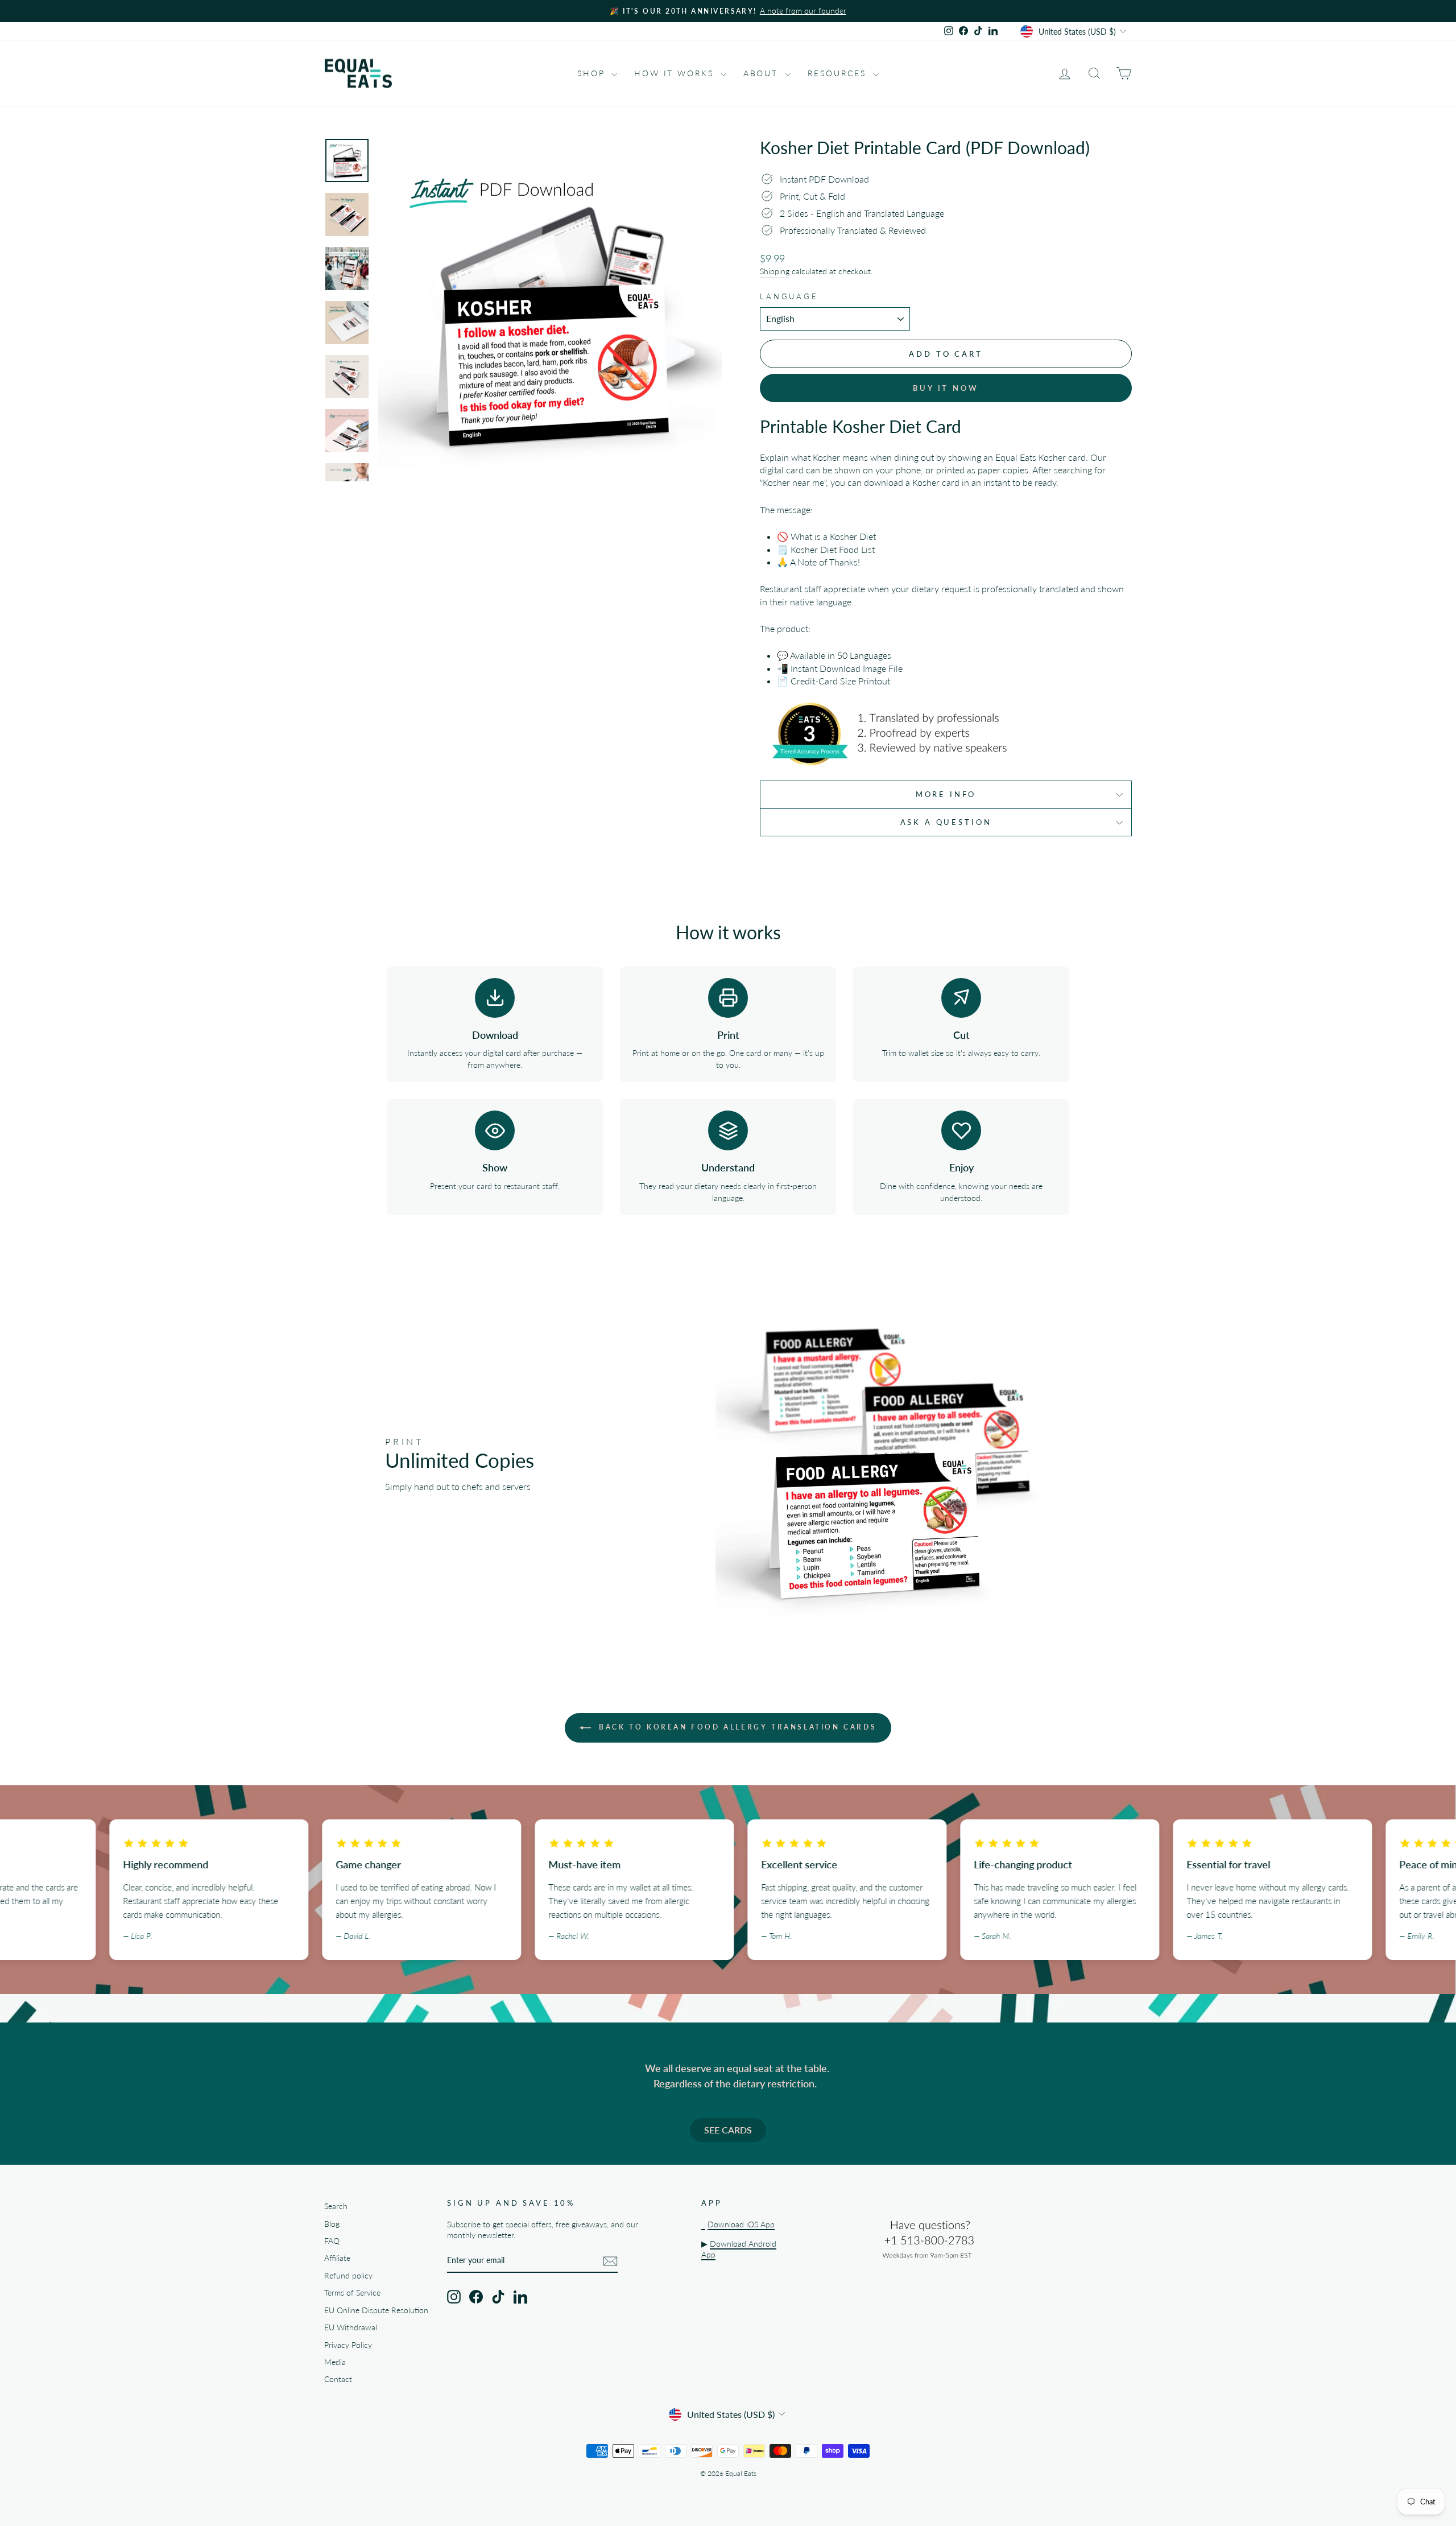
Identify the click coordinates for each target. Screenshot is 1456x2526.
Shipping (775, 271)
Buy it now (946, 388)
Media (335, 2362)
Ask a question (946, 822)
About (763, 73)
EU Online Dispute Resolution (376, 2310)
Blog (332, 2224)
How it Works (676, 73)
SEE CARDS (728, 2130)
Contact (338, 2379)
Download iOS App (741, 2224)
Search (336, 2206)
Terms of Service (352, 2293)
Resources (839, 73)
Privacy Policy (348, 2345)
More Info (946, 794)
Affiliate (337, 2258)
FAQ (332, 2241)
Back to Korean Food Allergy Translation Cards (736, 1727)
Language (789, 296)
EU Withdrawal (351, 2327)
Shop (593, 73)
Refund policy (348, 2276)
